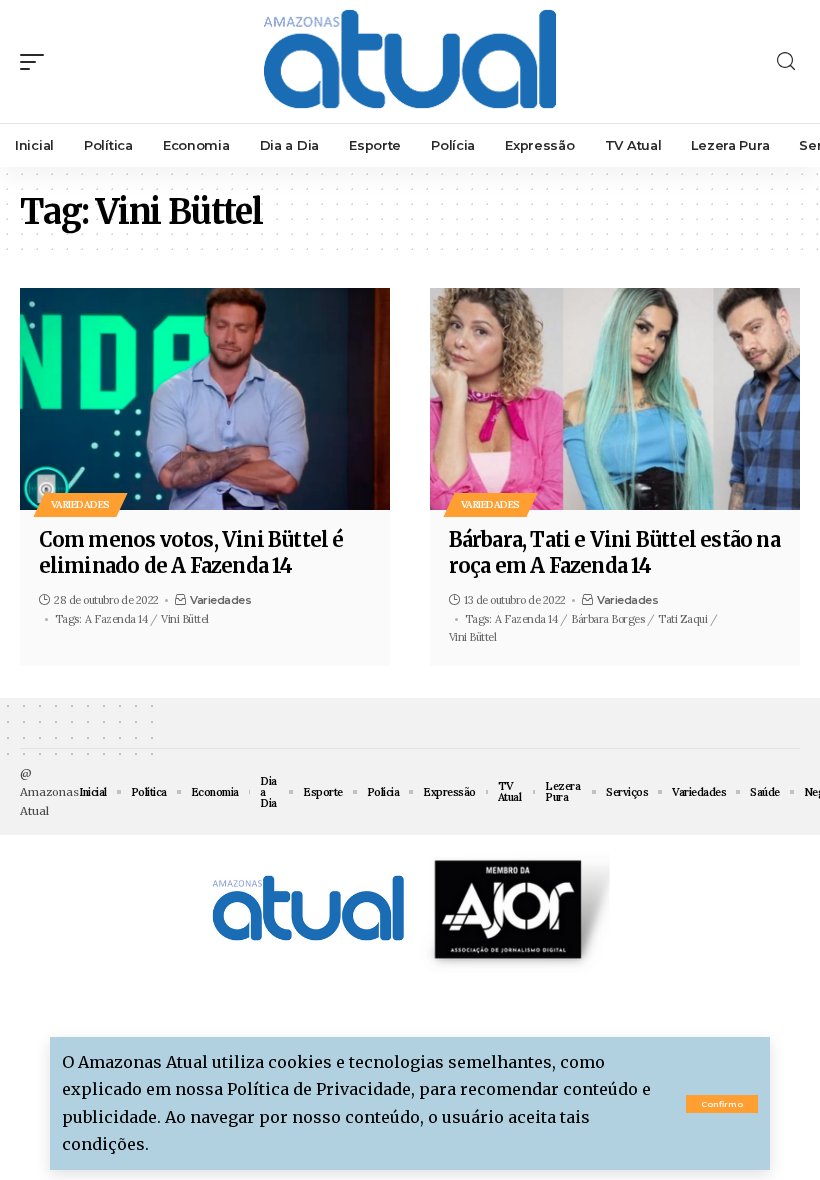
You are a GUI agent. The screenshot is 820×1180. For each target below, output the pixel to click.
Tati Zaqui (682, 619)
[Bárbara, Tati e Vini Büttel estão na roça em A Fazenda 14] (615, 399)
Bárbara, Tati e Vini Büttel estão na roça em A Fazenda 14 (614, 552)
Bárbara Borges (607, 619)
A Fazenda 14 (116, 619)
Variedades (80, 504)
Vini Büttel (185, 619)
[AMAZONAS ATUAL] (410, 61)
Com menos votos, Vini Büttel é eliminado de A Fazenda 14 (191, 552)
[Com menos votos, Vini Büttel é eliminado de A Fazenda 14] (205, 399)
